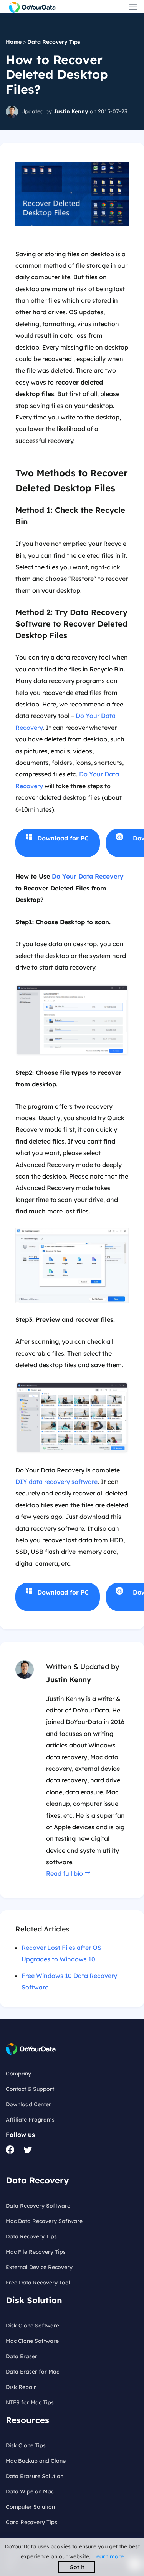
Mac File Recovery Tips (36, 2252)
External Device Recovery (39, 2267)
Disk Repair (21, 2387)
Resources (27, 2420)
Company (18, 2074)
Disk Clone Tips (26, 2445)
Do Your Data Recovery (88, 876)
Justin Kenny (71, 111)
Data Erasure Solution (35, 2476)
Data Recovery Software (38, 2206)
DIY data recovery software (56, 1482)
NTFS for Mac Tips (30, 2402)
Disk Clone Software (32, 2326)
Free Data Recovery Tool (38, 2283)
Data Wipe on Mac (30, 2491)
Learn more (108, 2556)
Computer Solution (30, 2507)
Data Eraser (22, 2356)
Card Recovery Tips (31, 2522)
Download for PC (63, 838)
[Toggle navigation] (133, 7)
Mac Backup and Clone (36, 2461)
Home (14, 42)
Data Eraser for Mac (32, 2372)
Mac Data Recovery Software (44, 2221)
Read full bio (65, 1873)
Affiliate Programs (30, 2120)
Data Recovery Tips (54, 42)
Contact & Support (30, 2089)
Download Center (28, 2104)
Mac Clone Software (32, 2341)
